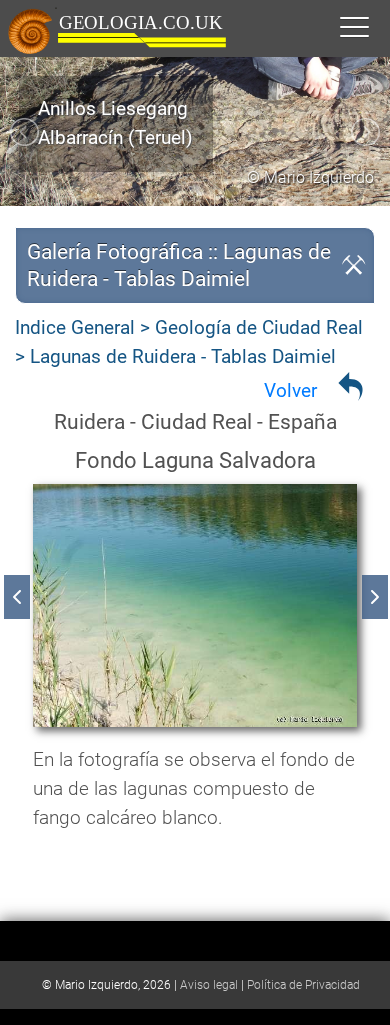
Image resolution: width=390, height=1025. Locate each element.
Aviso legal (209, 985)
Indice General (75, 327)
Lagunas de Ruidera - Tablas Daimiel (183, 356)
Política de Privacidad (303, 985)
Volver (290, 390)
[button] (375, 26)
